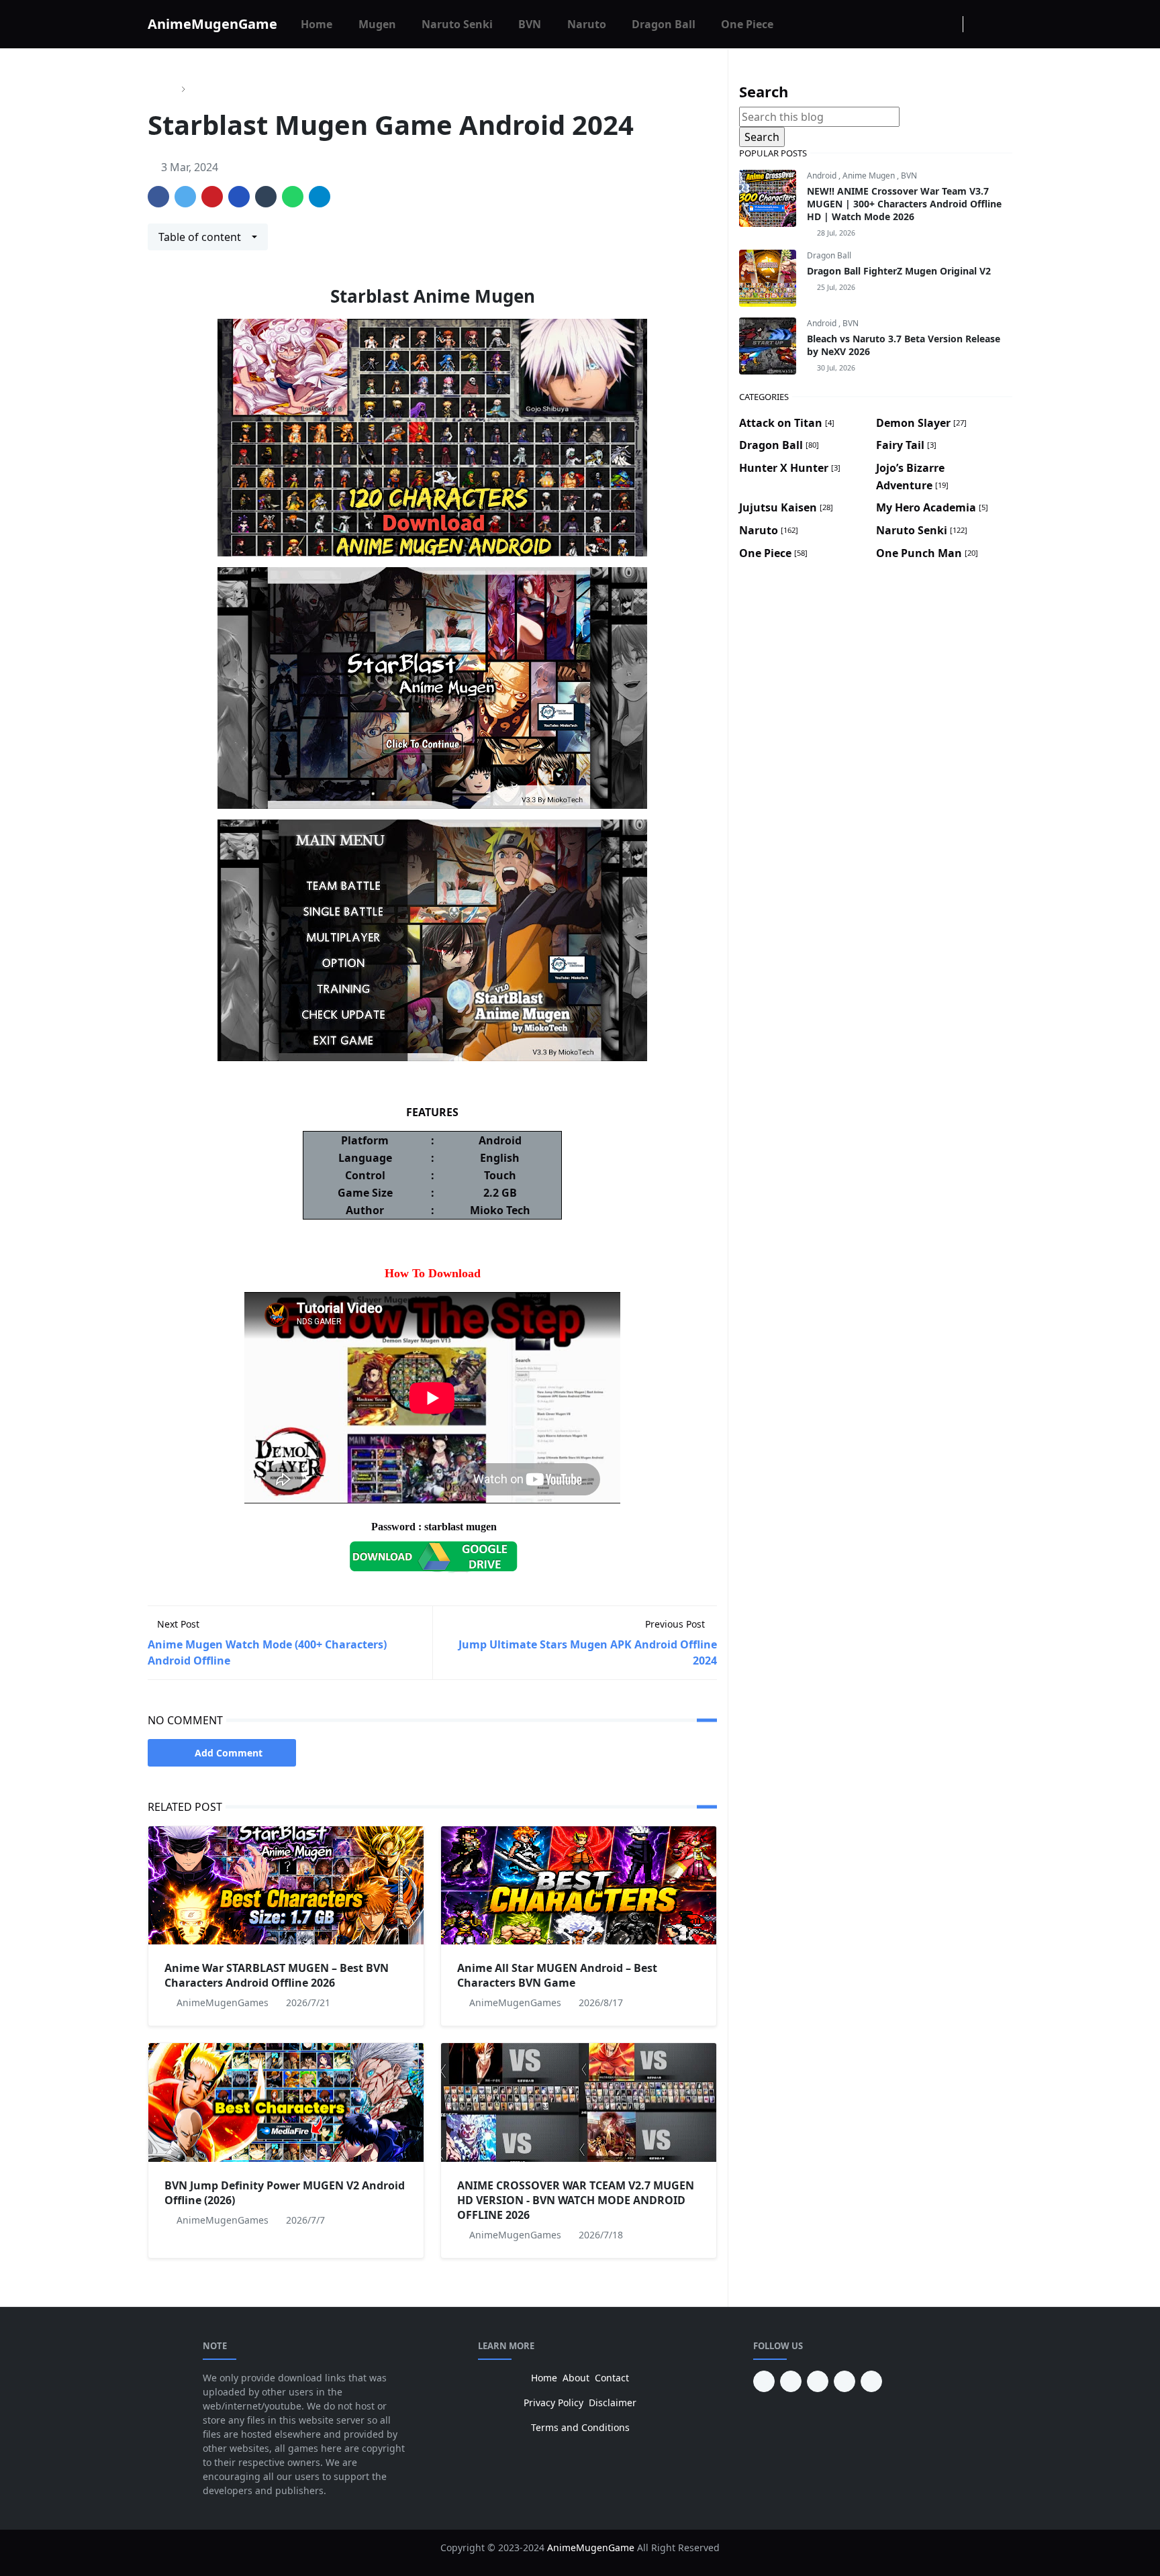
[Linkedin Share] (239, 197)
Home (544, 2378)
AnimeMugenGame (212, 24)
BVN (909, 176)
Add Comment (229, 1753)
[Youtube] (949, 24)
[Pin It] (212, 197)
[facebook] (906, 24)
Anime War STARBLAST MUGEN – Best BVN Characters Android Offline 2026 (277, 1975)
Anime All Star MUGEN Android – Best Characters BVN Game (557, 1975)
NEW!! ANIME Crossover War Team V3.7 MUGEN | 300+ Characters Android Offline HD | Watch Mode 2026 (904, 204)
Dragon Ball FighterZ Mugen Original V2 (899, 271)
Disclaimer (613, 2402)
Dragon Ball (829, 255)
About (576, 2378)
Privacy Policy (553, 2402)
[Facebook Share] (158, 197)
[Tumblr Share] (266, 197)
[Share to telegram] (320, 197)
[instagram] (928, 24)
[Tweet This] (185, 197)
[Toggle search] (1000, 24)
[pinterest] (764, 2381)
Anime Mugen (870, 176)
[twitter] (844, 2381)
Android (823, 176)
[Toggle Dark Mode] (977, 24)
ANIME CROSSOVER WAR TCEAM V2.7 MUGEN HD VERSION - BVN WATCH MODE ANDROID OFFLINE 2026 (576, 2200)
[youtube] (791, 2381)
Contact (612, 2378)
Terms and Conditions (580, 2427)
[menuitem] (317, 24)
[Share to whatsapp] (293, 197)
